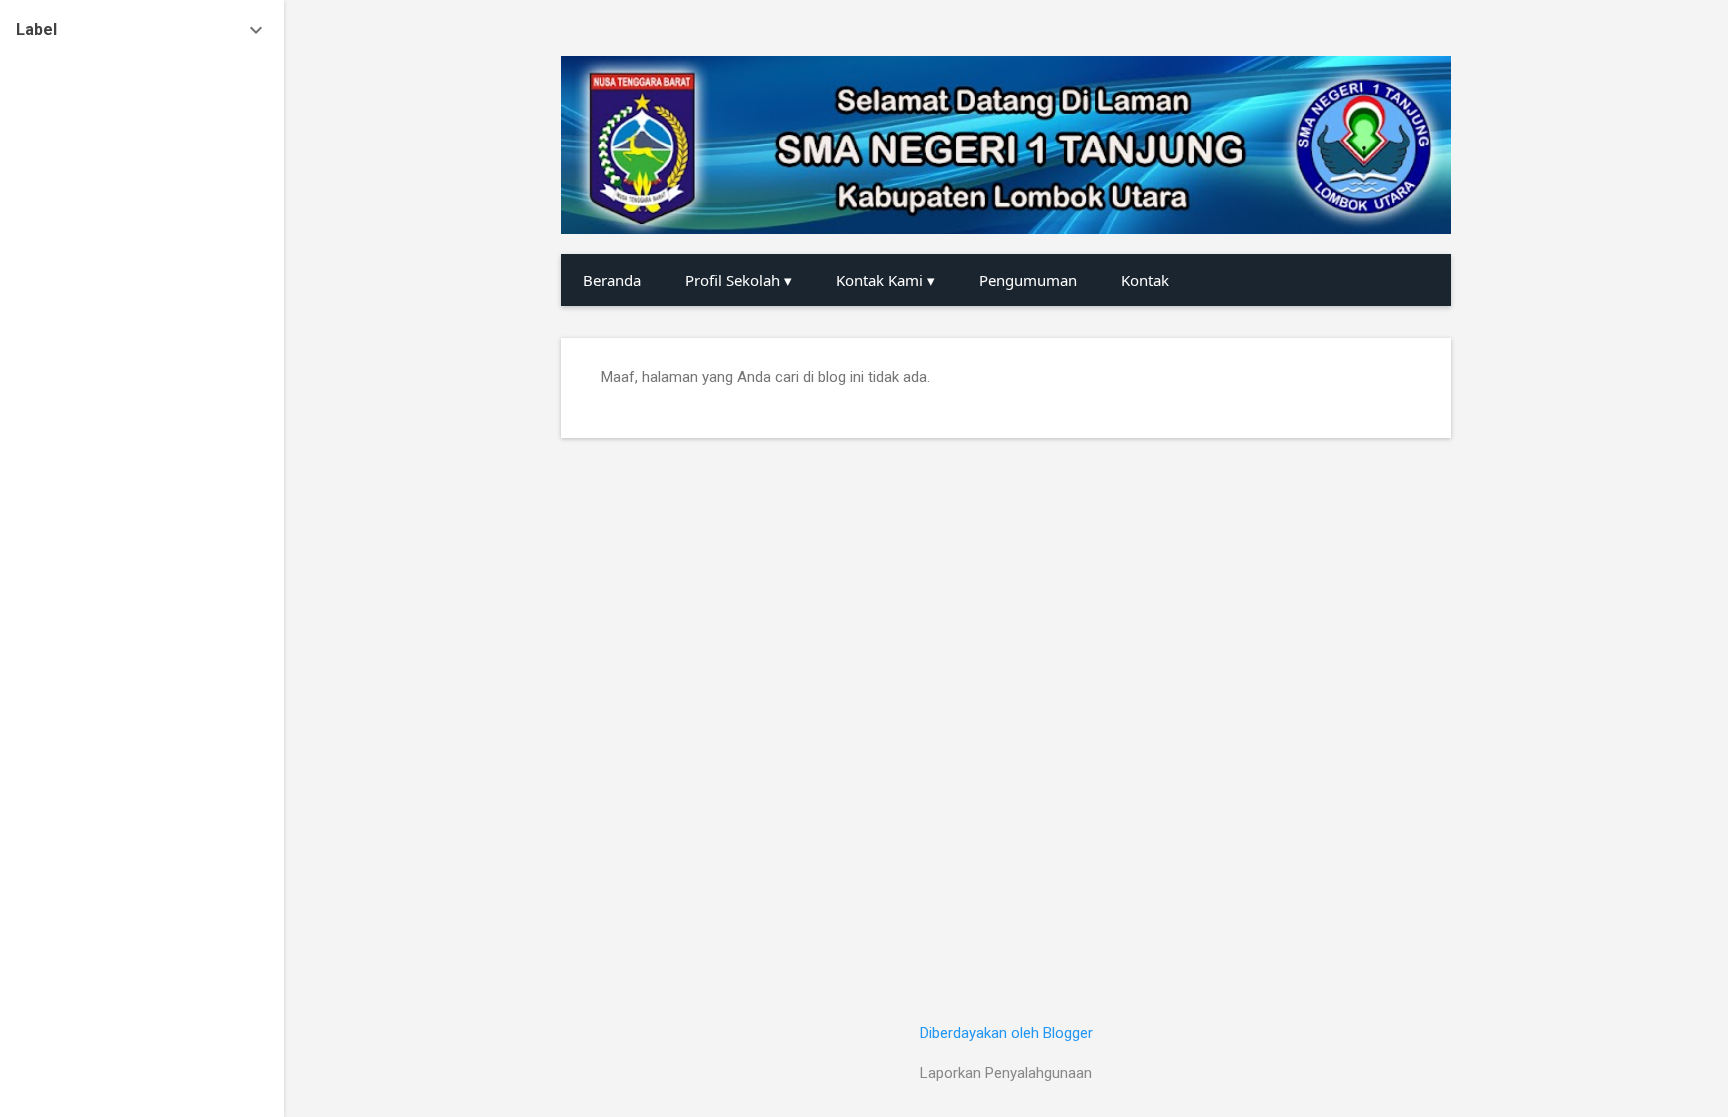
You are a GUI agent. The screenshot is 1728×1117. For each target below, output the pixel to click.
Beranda (612, 280)
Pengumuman (1028, 280)
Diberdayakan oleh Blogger (1006, 1033)
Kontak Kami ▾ (885, 280)
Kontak (1145, 280)
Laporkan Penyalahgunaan (1006, 1073)
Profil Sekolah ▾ (738, 280)
